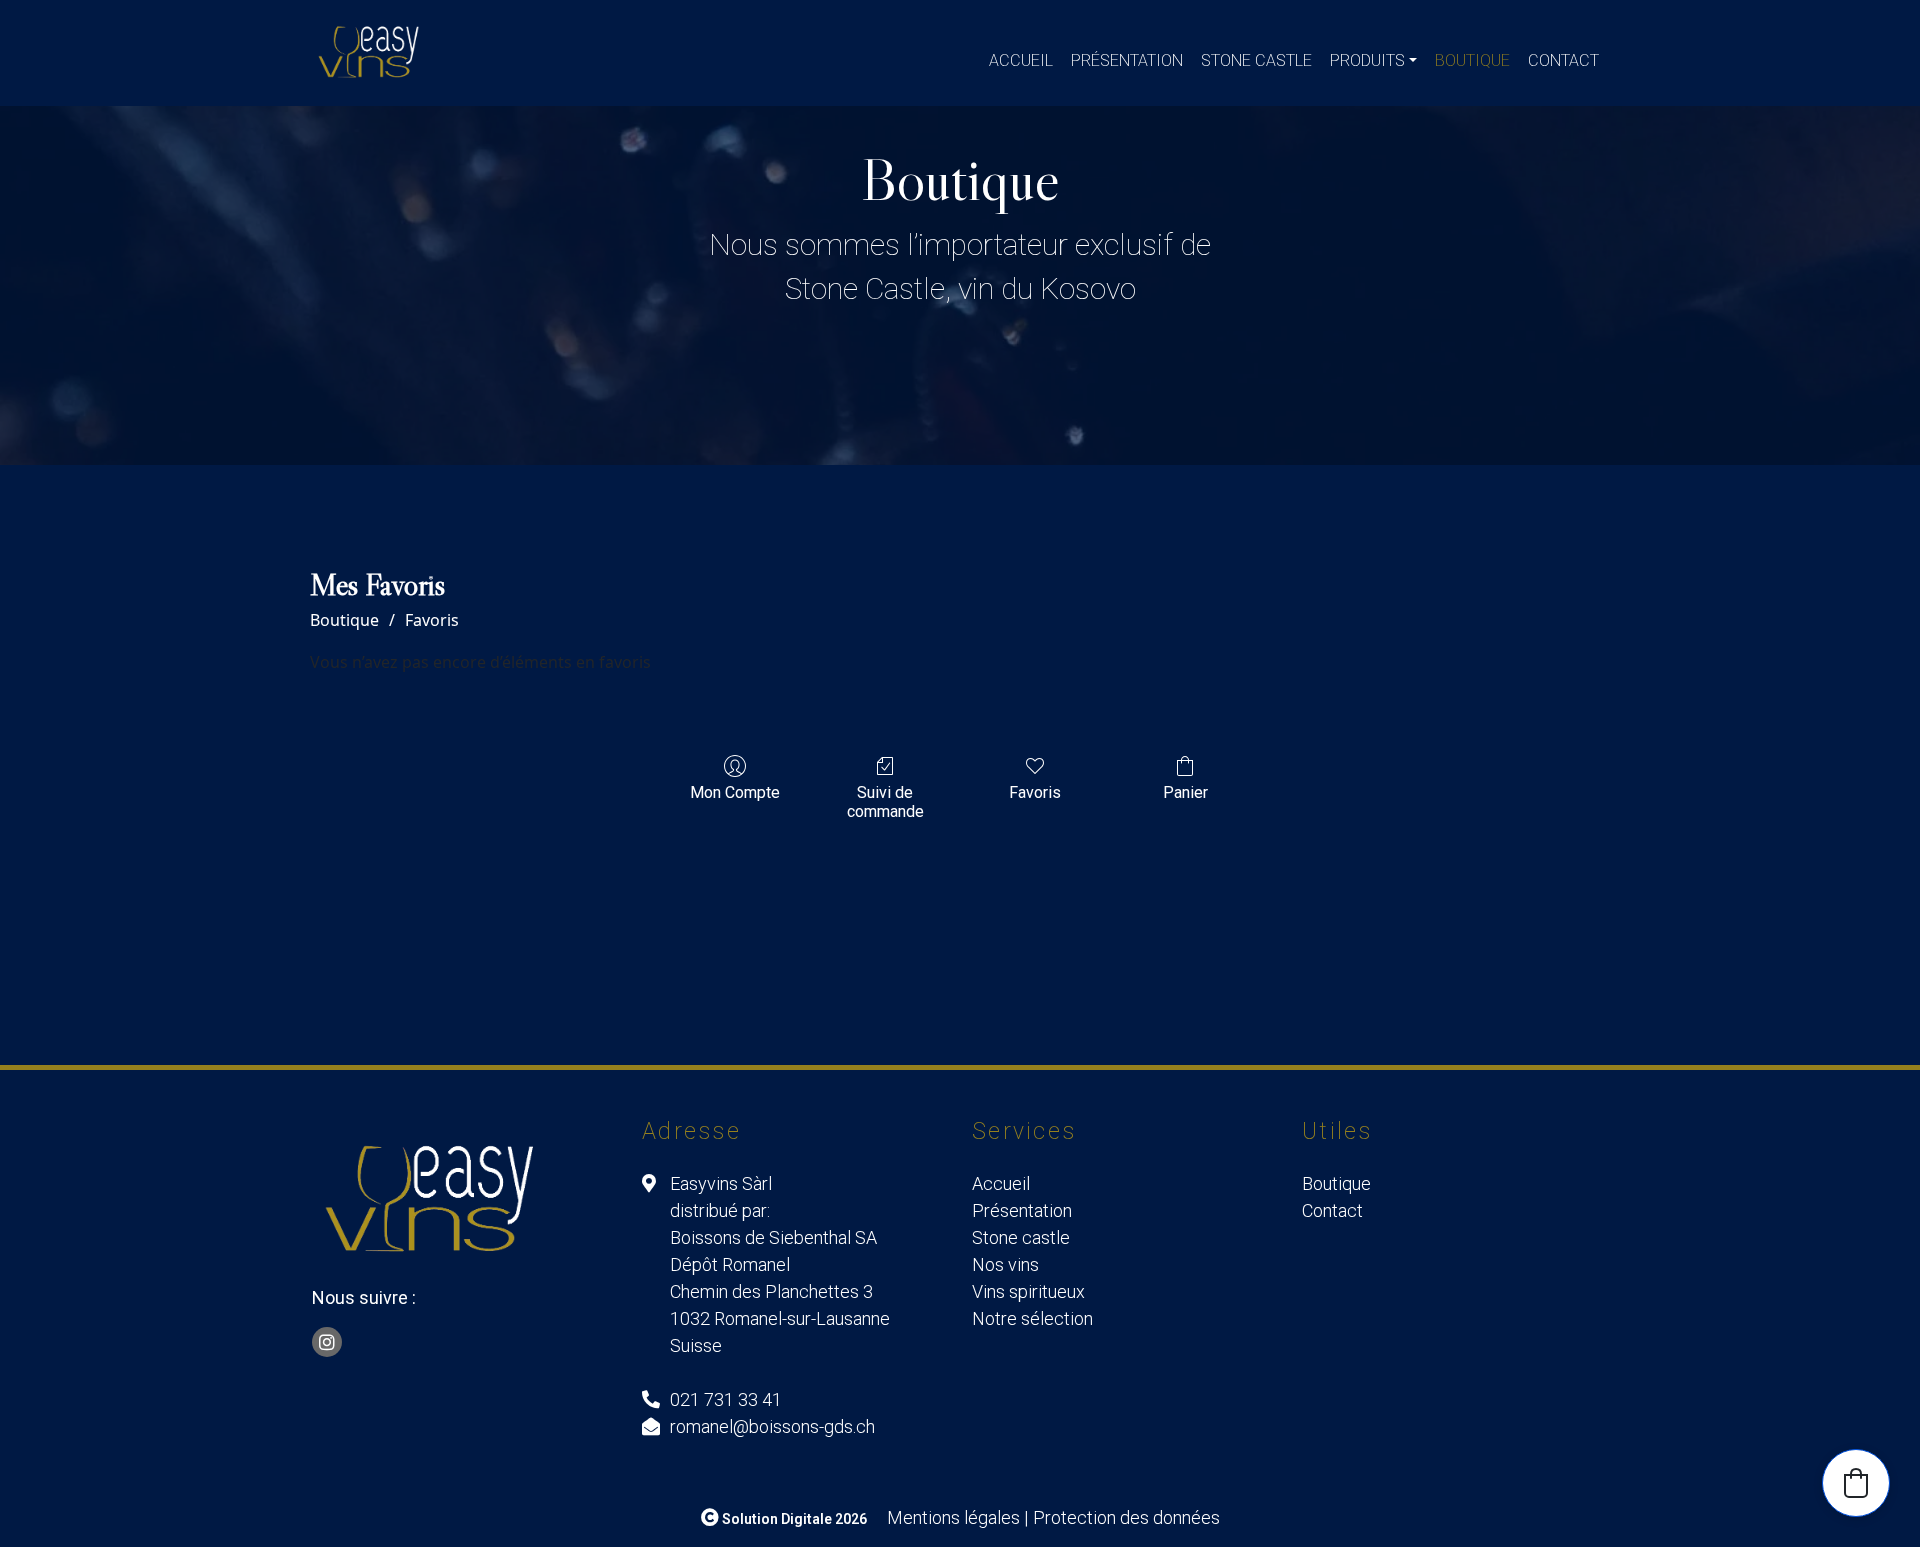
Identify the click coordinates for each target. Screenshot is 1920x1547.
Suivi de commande (885, 802)
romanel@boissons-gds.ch (772, 1426)
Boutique (1472, 60)
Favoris (432, 620)
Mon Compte (735, 792)
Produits (1367, 60)
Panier (1185, 792)
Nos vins (1005, 1264)
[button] (1856, 1483)
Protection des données (1126, 1517)
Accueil (1021, 60)
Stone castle (1256, 60)
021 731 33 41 (726, 1399)
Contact (1563, 60)
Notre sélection (1032, 1318)
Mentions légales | (957, 1517)
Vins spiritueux (1028, 1291)
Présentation (1127, 60)
